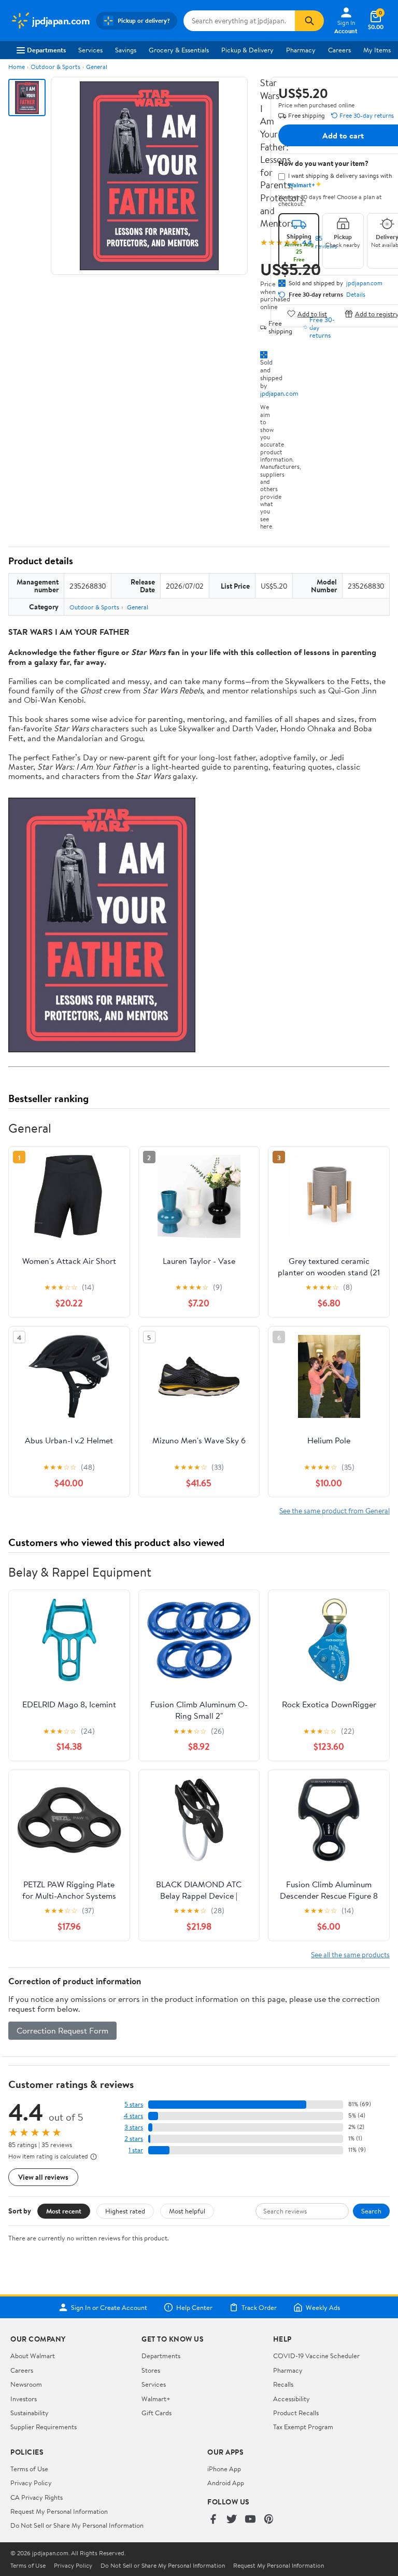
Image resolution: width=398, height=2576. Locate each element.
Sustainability (30, 2413)
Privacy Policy (31, 2483)
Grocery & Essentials (179, 50)
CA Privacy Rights (37, 2497)
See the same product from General (335, 1510)
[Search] (309, 21)
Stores (151, 2370)
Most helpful (187, 2211)
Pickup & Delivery (247, 50)
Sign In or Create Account (109, 2307)
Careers (339, 50)
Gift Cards (157, 2413)
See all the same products (350, 1954)
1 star (136, 2150)
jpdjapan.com (279, 393)
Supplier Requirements (44, 2427)
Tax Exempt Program (303, 2427)
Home (17, 67)
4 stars (133, 2116)
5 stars (134, 2104)
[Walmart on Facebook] (213, 2520)
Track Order (259, 2307)
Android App (226, 2483)
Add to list (312, 314)
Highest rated (125, 2211)
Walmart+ (156, 2399)
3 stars (134, 2127)
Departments (46, 50)
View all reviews (43, 2177)
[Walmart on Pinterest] (269, 2520)
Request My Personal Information (59, 2511)
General (97, 67)
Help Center (194, 2307)
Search (371, 2211)
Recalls (283, 2384)
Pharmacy (301, 50)
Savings (126, 50)
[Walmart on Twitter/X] (232, 2520)
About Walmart (33, 2356)
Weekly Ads (323, 2307)
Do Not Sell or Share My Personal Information (77, 2525)
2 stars (134, 2139)
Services (90, 50)
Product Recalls (296, 2413)
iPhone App (224, 2469)
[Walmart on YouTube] (250, 2520)
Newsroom (26, 2384)
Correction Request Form (62, 2030)
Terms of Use (29, 2469)
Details (356, 295)
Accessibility (292, 2399)
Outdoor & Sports (55, 67)
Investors (24, 2399)
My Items (377, 50)
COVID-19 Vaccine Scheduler (316, 2356)
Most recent (64, 2211)
